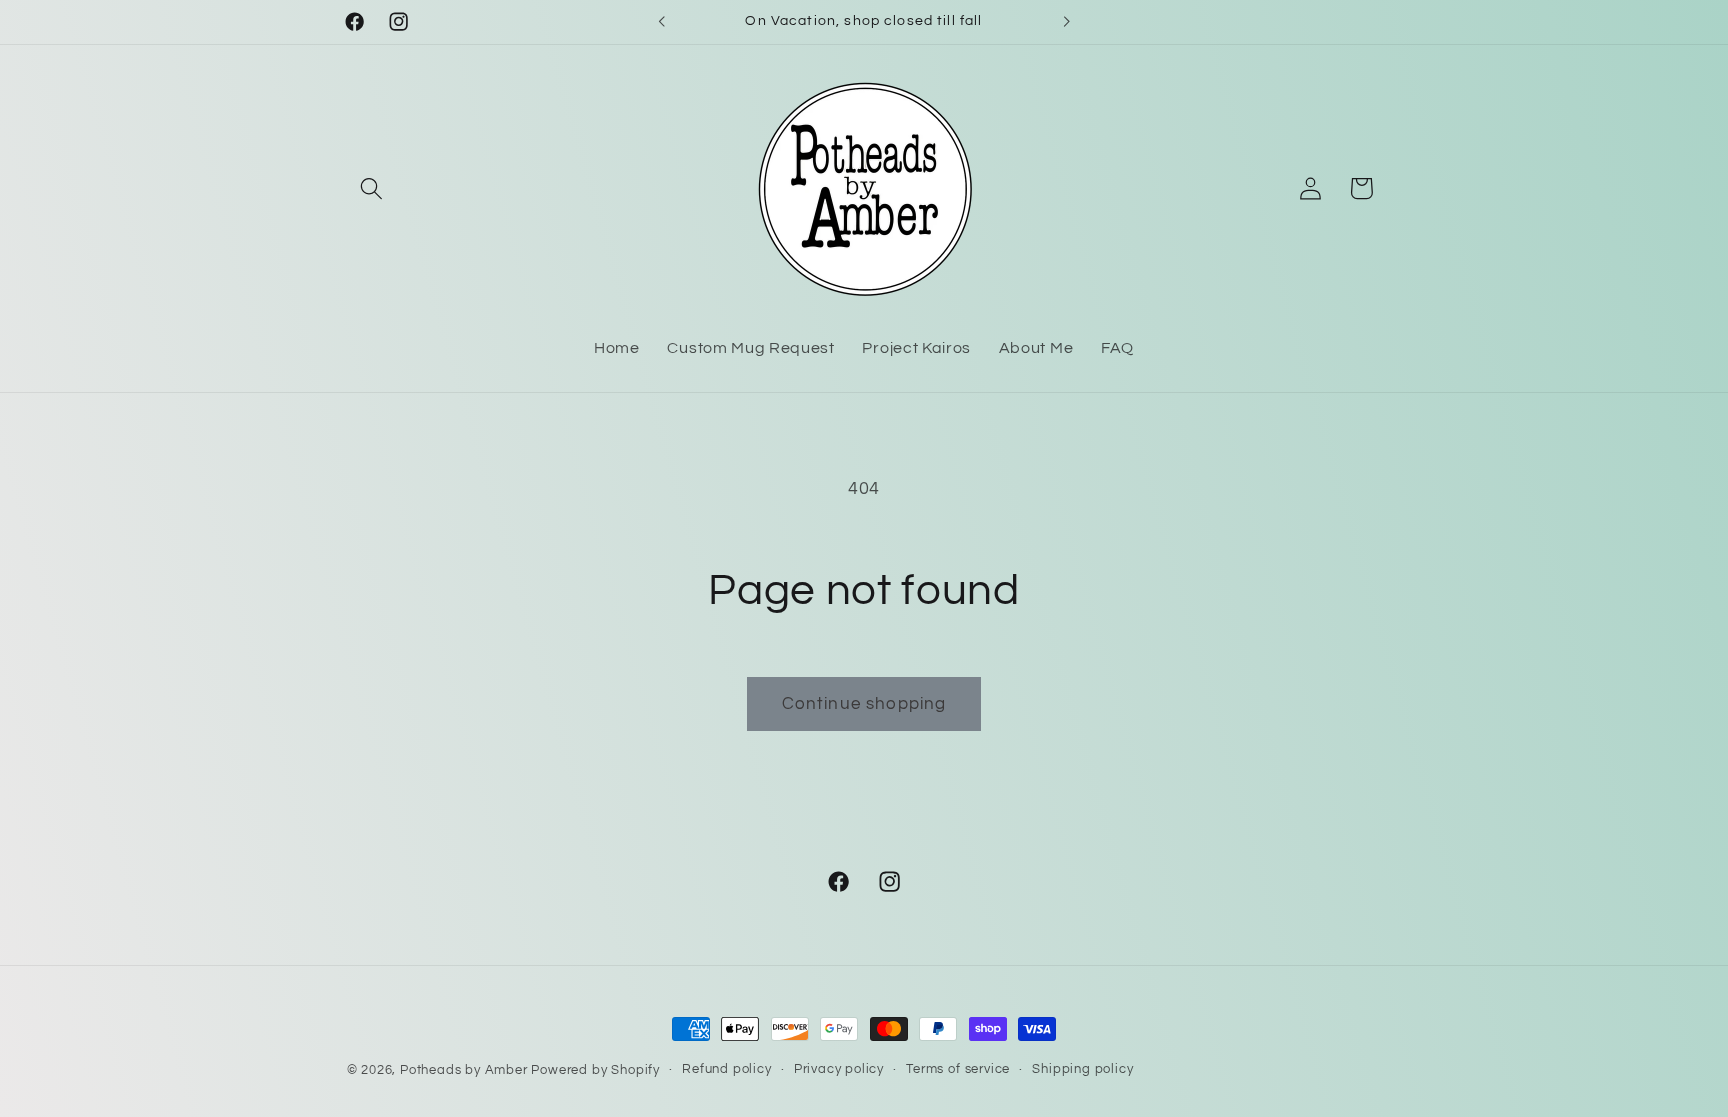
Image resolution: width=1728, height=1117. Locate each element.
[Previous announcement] (662, 22)
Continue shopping (864, 704)
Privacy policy (839, 1069)
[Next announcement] (1066, 22)
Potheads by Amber (464, 1070)
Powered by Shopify (595, 1070)
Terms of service (958, 1069)
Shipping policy (1082, 1069)
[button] (372, 188)
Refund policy (726, 1069)
